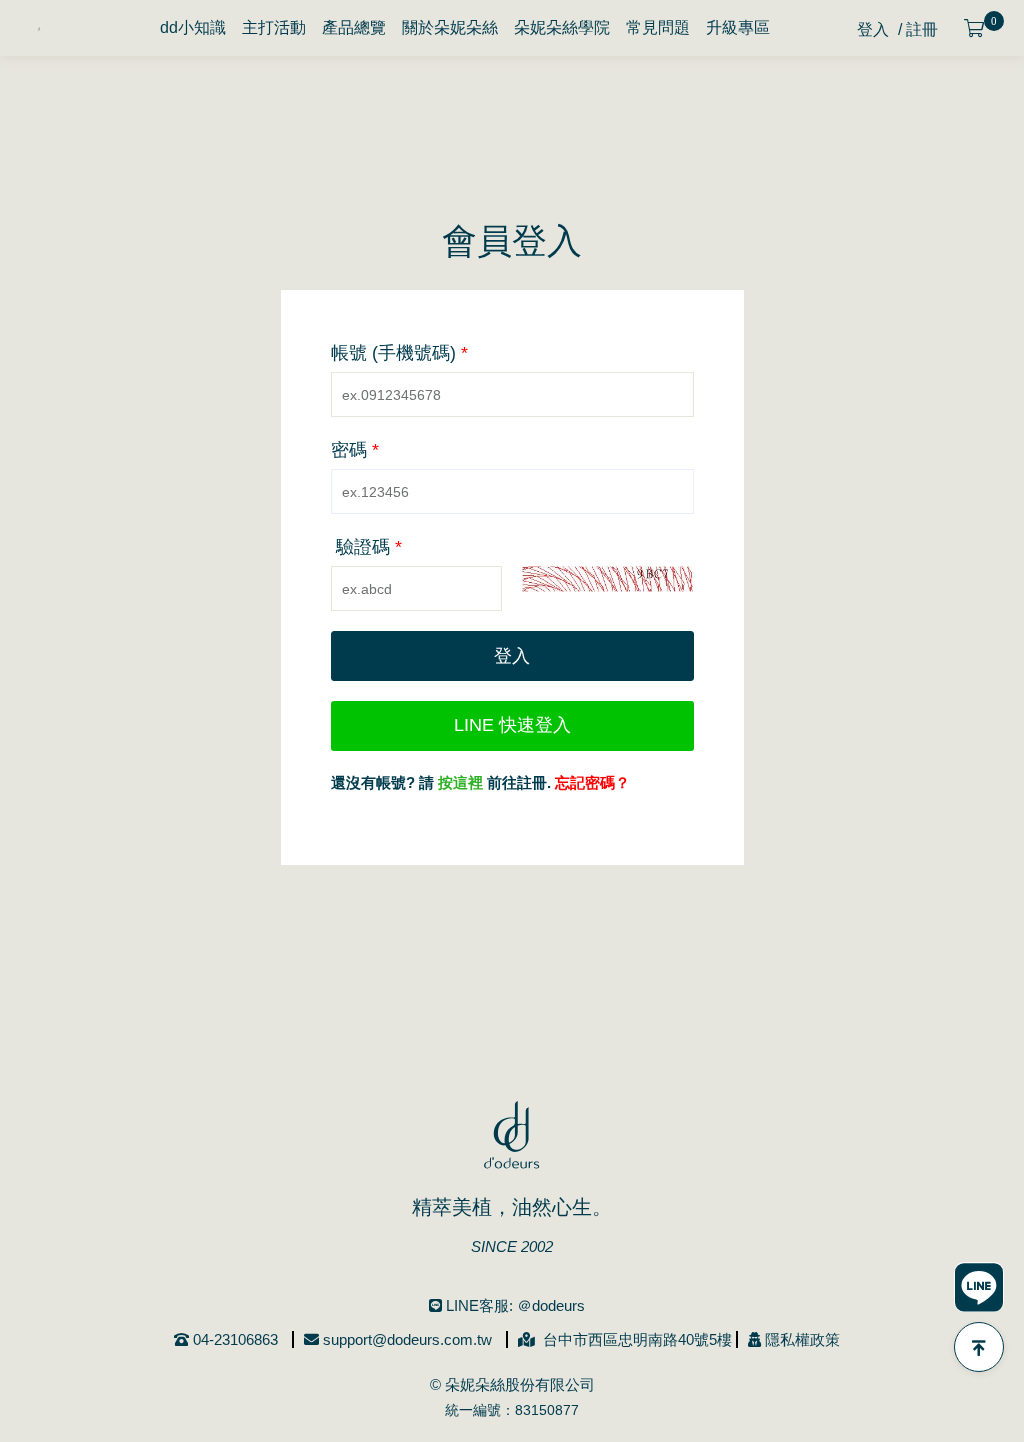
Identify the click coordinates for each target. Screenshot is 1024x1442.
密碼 (355, 450)
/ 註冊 (918, 29)
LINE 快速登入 (512, 725)
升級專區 (738, 27)
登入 (873, 29)
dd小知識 (193, 27)
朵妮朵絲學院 (562, 27)
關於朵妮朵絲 (450, 27)
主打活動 (274, 27)
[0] (974, 28)
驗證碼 (369, 547)
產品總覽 (354, 27)
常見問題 (658, 27)
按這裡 (460, 782)
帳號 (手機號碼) (399, 353)
